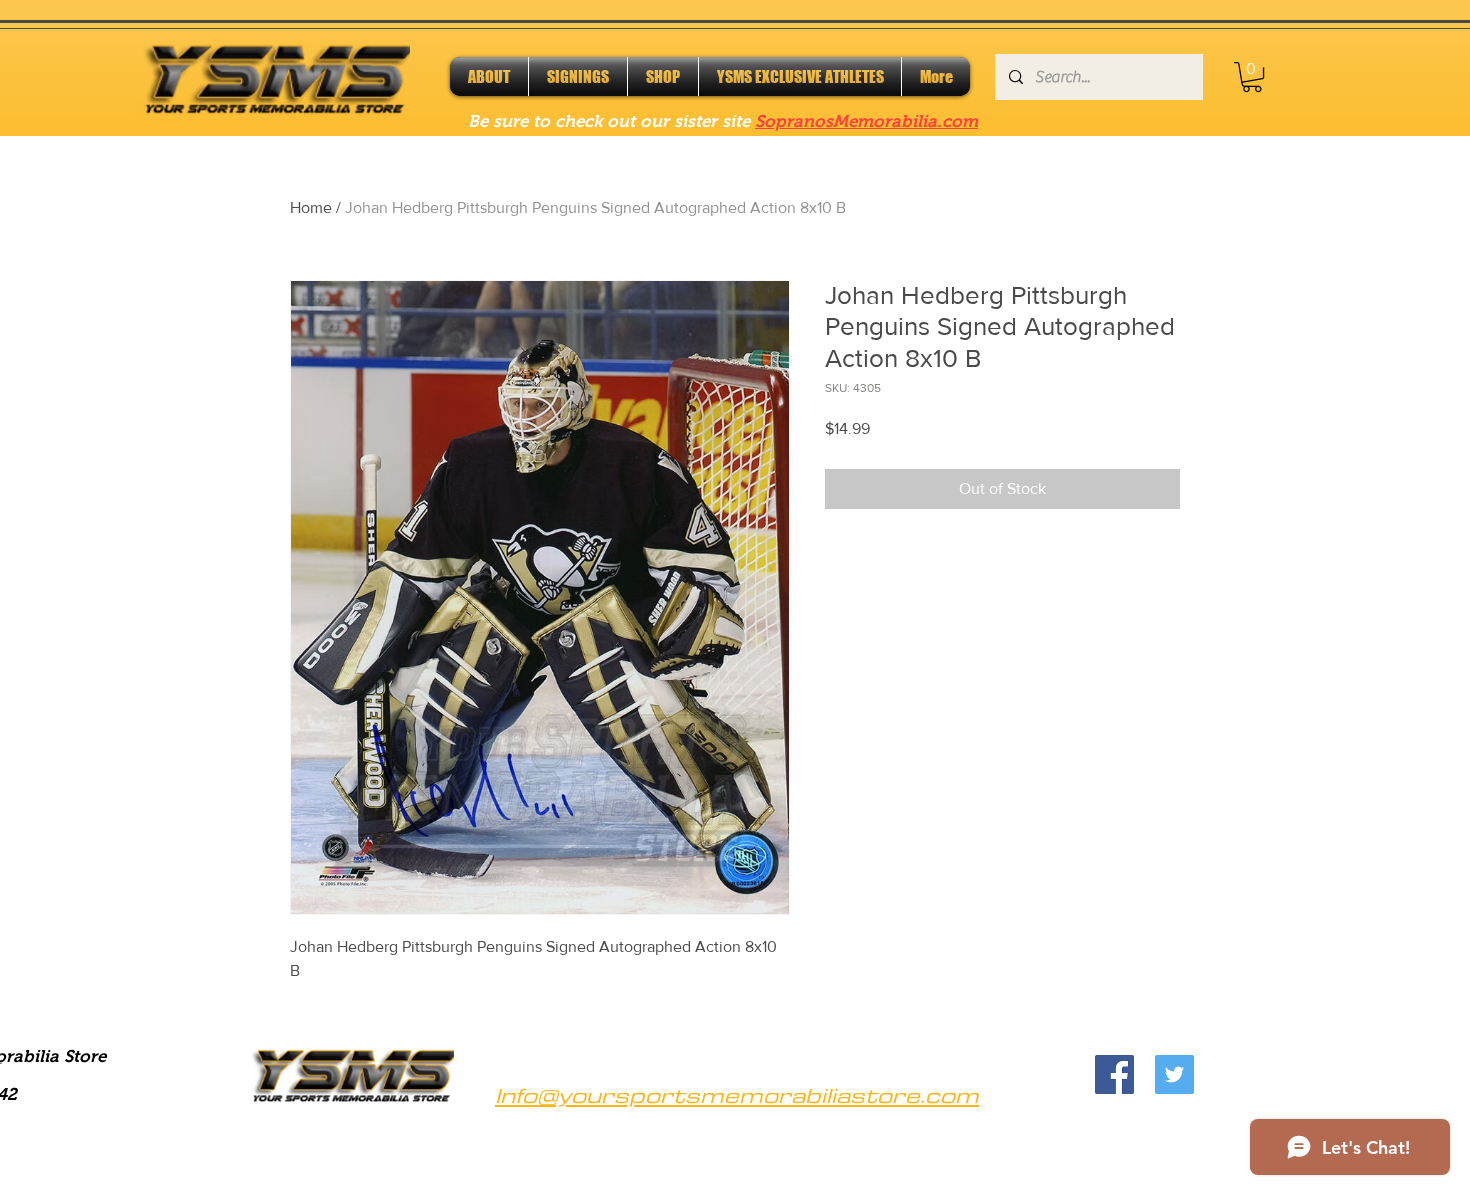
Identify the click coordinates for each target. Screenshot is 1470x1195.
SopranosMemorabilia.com (866, 121)
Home (311, 207)
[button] (1252, 77)
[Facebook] (1114, 1074)
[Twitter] (1174, 1074)
